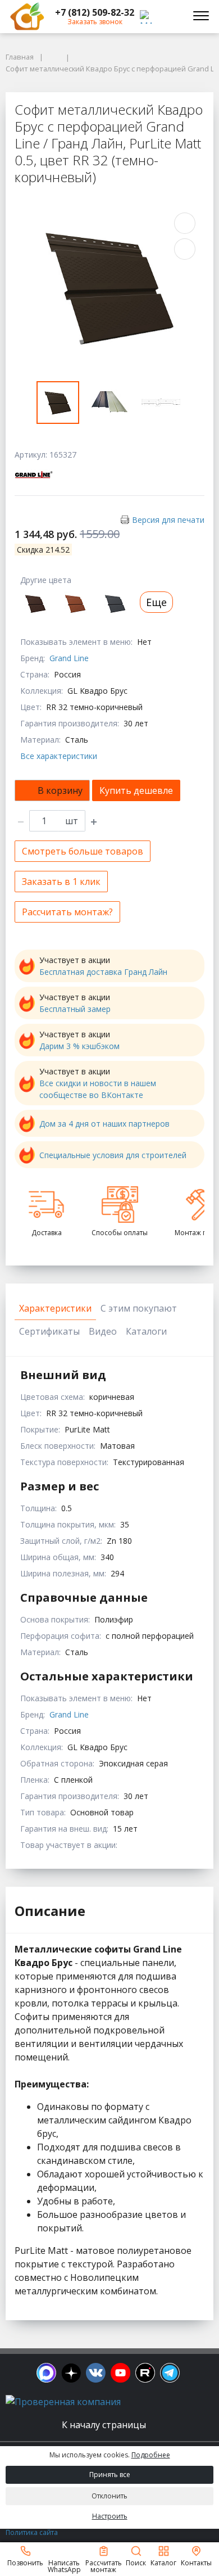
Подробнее (151, 2455)
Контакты (196, 2562)
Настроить (110, 2516)
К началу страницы (105, 2425)
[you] (120, 2373)
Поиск (136, 2562)
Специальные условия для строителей (113, 1155)
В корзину (60, 790)
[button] (95, 12)
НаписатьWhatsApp (64, 2566)
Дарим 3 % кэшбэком (79, 1046)
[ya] (71, 2373)
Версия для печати (168, 520)
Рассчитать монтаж (104, 2566)
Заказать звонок (95, 22)
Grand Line (69, 658)
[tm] (170, 2373)
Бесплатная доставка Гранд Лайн (103, 972)
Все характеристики (59, 756)
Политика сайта (32, 2532)
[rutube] (145, 2373)
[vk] (96, 2373)
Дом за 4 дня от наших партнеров (104, 1124)
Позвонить (25, 2562)
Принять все (110, 2475)
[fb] (46, 2373)
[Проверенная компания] (63, 2402)
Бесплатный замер (75, 1009)
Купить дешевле (136, 790)
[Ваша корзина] (171, 16)
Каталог (163, 2562)
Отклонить (109, 2496)
